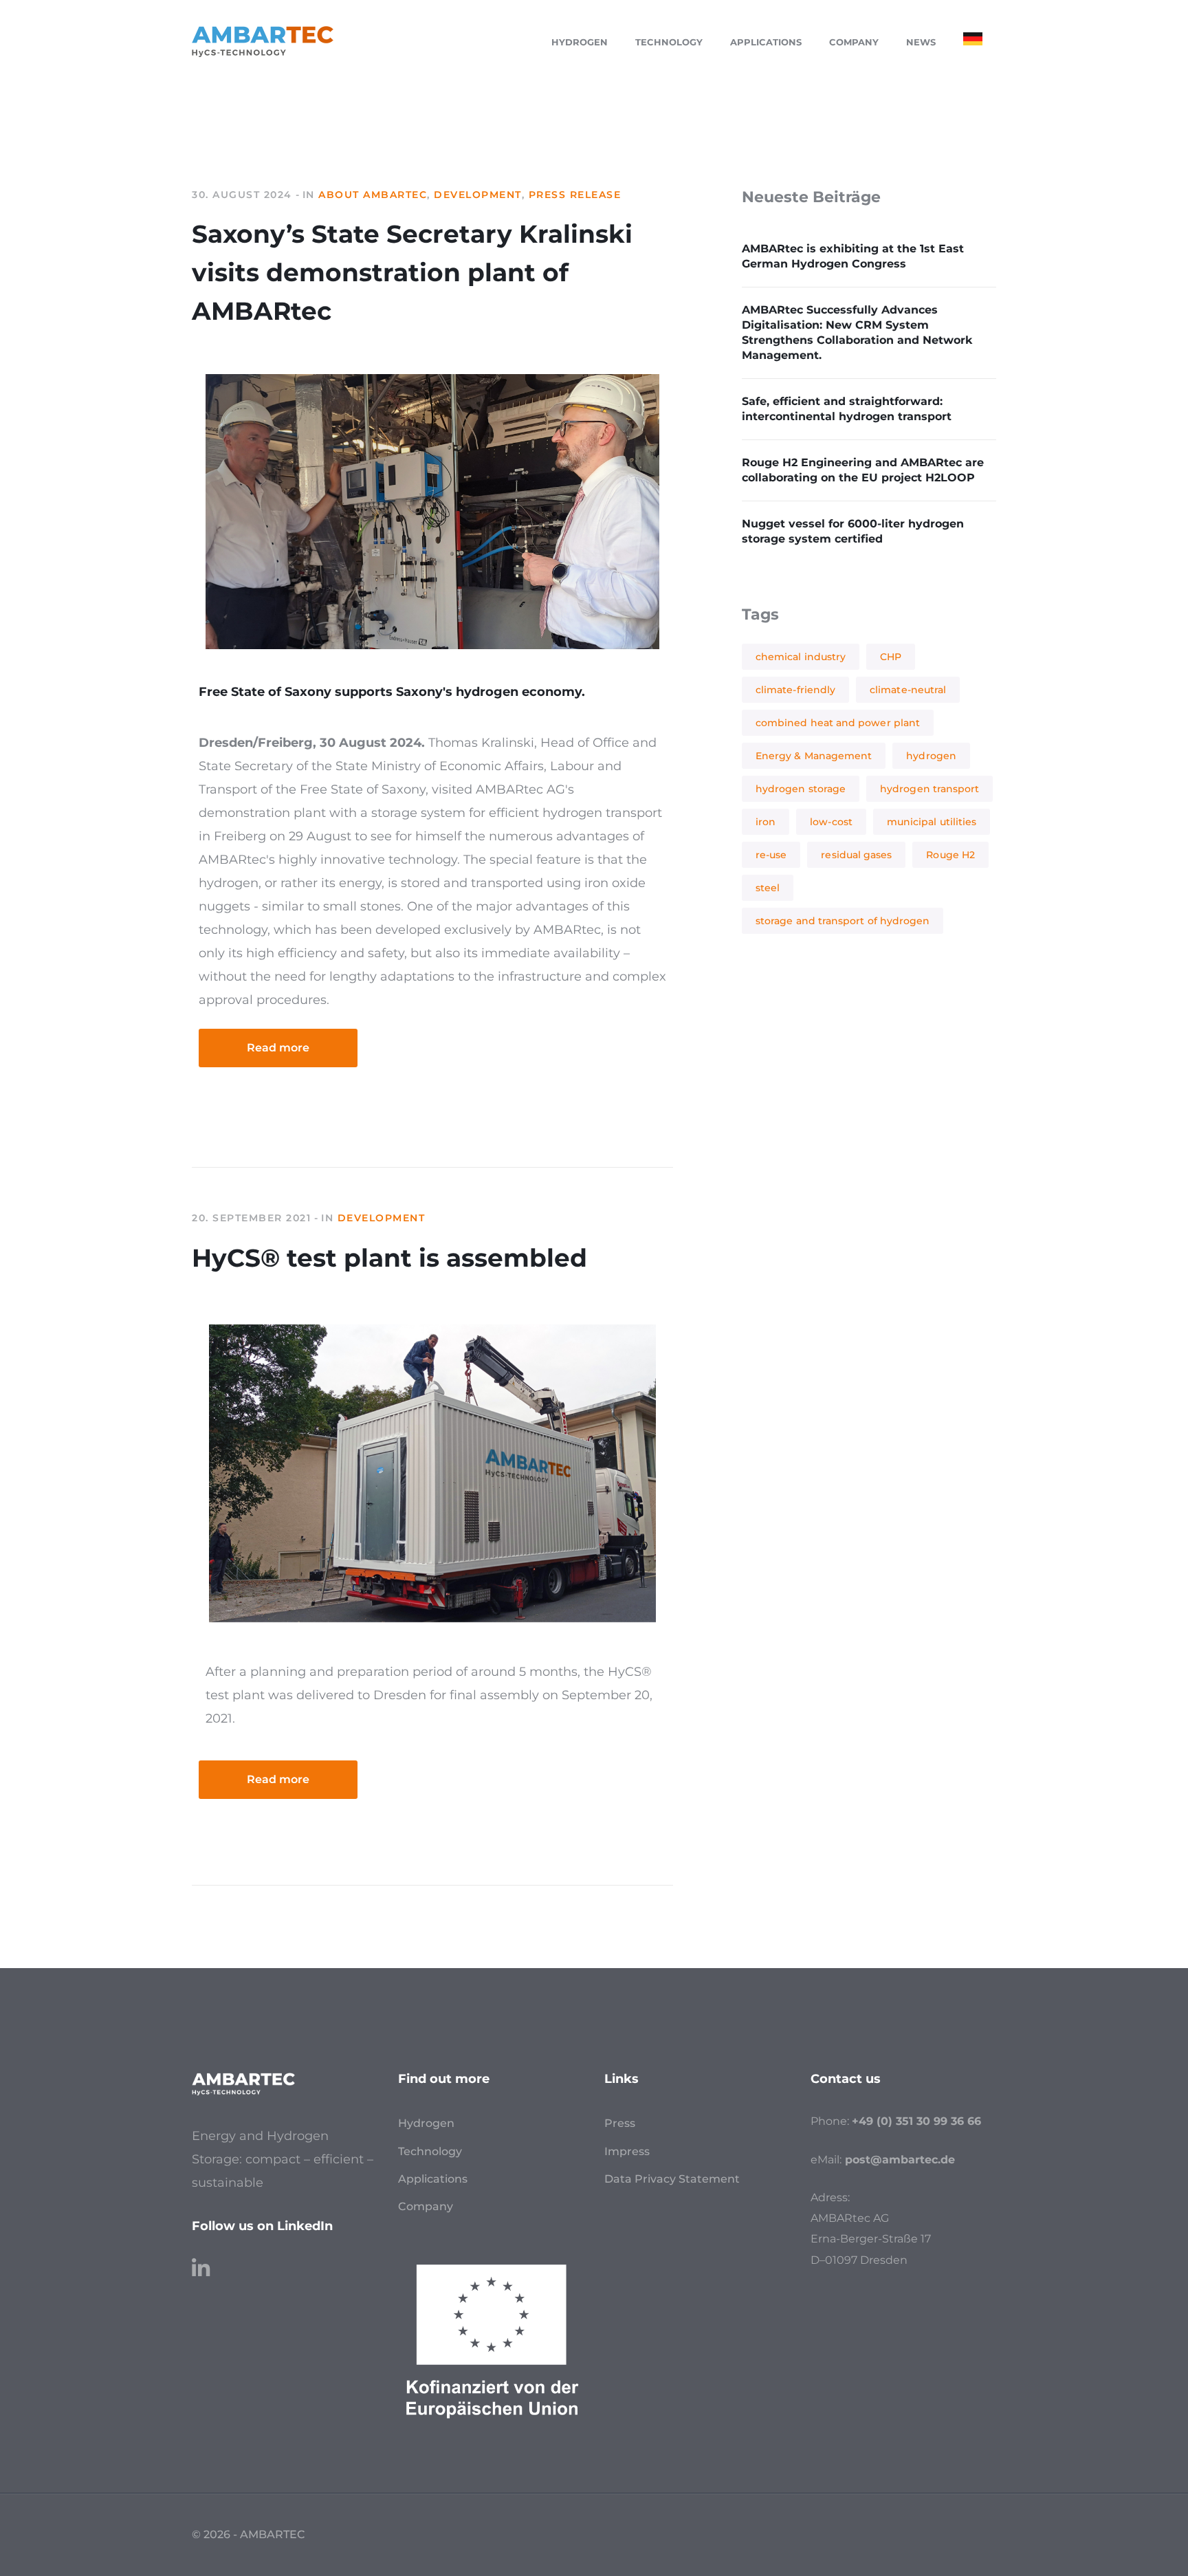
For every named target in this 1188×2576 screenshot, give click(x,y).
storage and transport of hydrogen (843, 921)
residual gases (856, 855)
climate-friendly (795, 690)
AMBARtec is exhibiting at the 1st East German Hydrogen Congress (853, 256)
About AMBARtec (373, 195)
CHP (891, 657)
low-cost (831, 822)
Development (478, 195)
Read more (278, 1048)
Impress (627, 2151)
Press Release (575, 195)
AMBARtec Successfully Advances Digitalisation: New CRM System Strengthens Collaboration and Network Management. (857, 332)
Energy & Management (814, 756)
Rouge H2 (950, 855)
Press (620, 2123)
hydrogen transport (929, 789)
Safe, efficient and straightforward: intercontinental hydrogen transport (847, 409)
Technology (430, 2151)
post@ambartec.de (900, 2160)
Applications (433, 2179)
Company (426, 2206)
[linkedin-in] (201, 2262)
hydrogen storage (801, 789)
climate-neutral (908, 690)
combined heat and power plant (838, 723)
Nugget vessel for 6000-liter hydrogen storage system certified (853, 531)
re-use (771, 855)
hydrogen (931, 756)
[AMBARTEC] (263, 41)
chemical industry (801, 657)
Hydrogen (426, 2123)
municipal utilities (932, 822)
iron (766, 822)
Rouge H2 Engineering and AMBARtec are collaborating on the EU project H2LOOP (863, 470)
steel (768, 888)
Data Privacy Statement (672, 2179)
